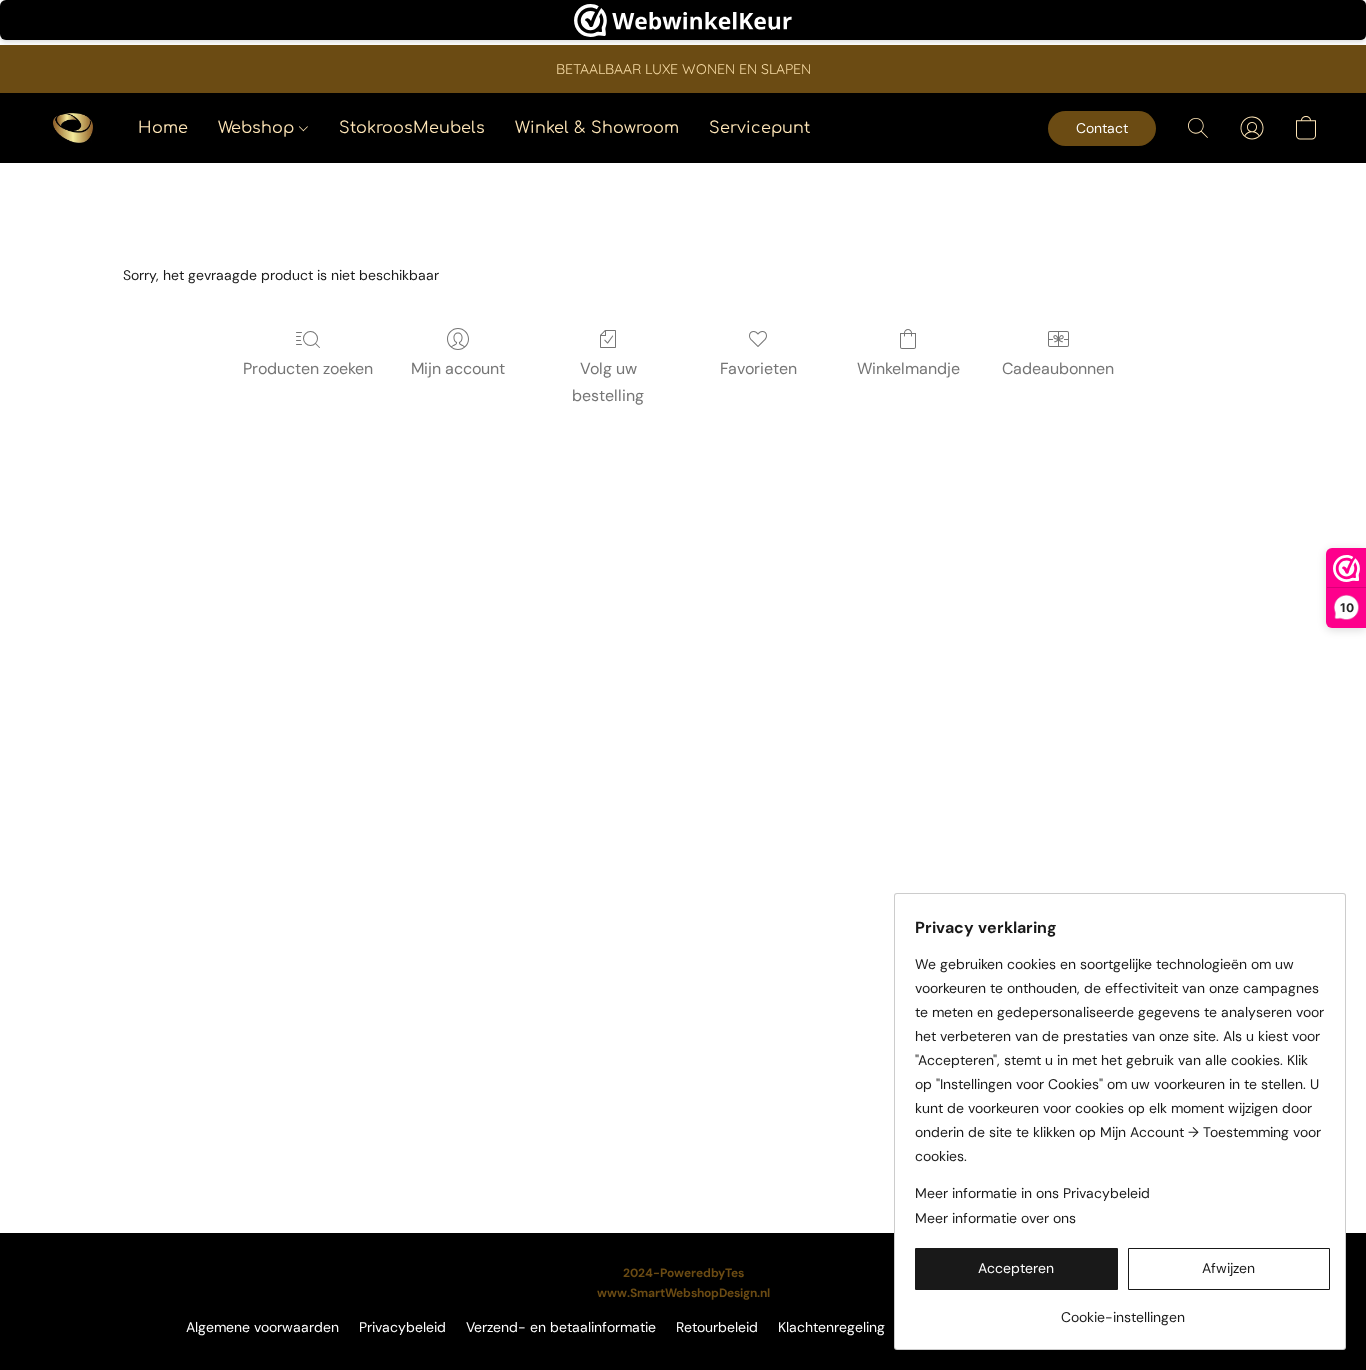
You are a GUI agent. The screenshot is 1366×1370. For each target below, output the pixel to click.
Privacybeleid (402, 1327)
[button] (73, 128)
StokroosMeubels (412, 128)
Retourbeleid (717, 1327)
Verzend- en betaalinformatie (561, 1327)
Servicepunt (759, 128)
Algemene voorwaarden (262, 1327)
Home (163, 128)
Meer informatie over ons (995, 1218)
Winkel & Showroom (597, 128)
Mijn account (458, 368)
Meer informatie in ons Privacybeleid (1032, 1193)
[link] (1122, 1309)
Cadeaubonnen (1058, 368)
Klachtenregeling (831, 1327)
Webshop (258, 128)
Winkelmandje (908, 368)
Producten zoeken (308, 368)
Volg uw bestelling (608, 381)
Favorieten (758, 368)
